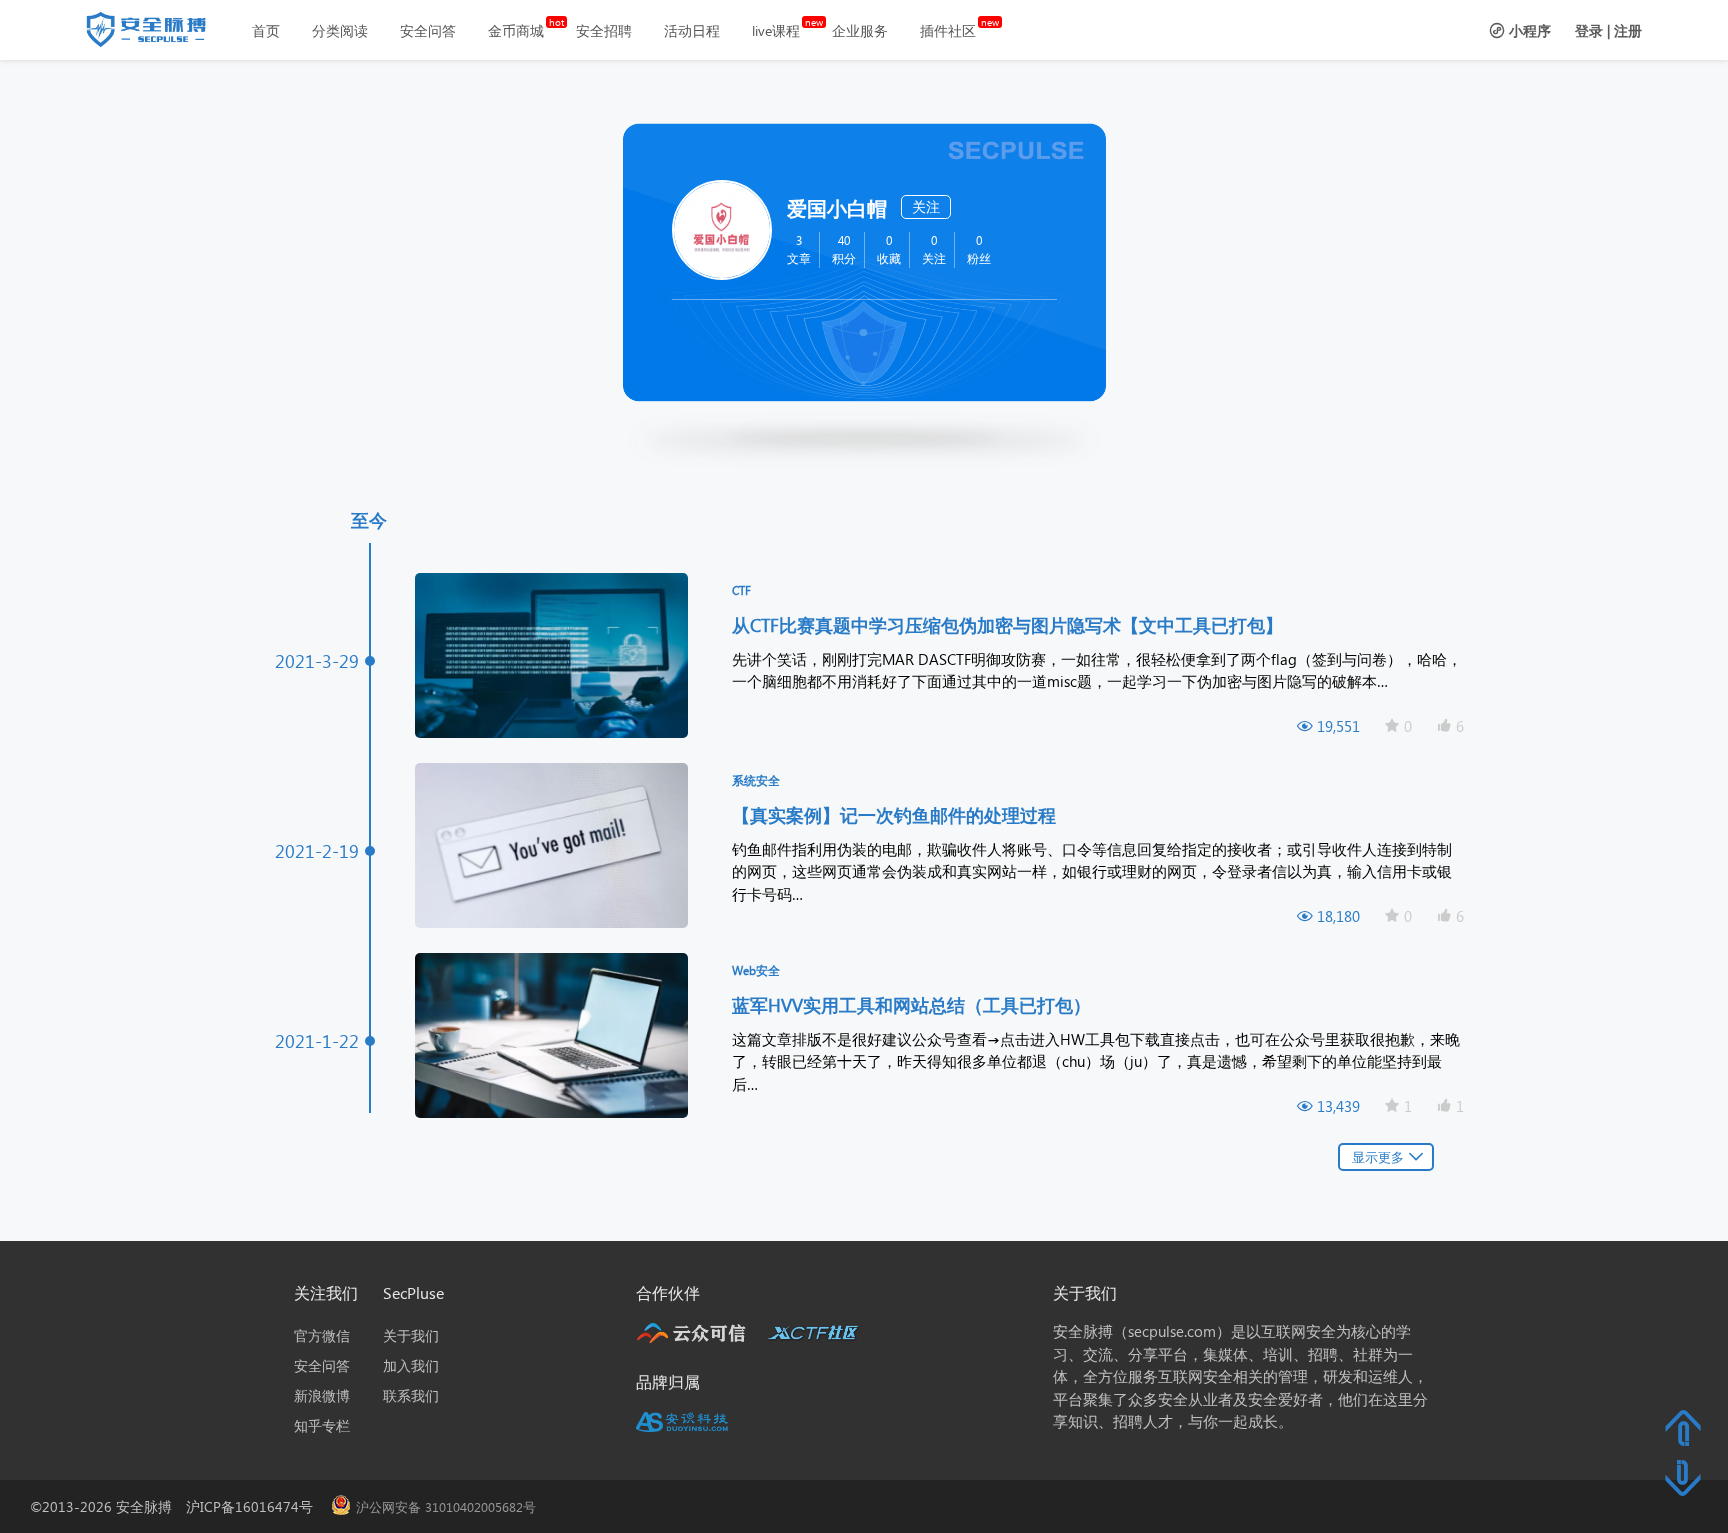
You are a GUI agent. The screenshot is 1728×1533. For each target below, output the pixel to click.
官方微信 (322, 1335)
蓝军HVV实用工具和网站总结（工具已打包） (914, 1004)
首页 (266, 30)
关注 (926, 206)
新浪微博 (322, 1395)
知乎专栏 (322, 1425)
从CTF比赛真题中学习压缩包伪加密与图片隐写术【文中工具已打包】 (1010, 624)
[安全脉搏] (161, 34)
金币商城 (516, 30)
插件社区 (948, 30)
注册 (1628, 30)
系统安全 (756, 780)
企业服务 (860, 30)
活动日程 (692, 30)
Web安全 (756, 970)
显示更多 (1378, 1156)
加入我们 (411, 1365)
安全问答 (428, 30)
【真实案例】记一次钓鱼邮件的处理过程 (896, 814)
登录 (1589, 30)
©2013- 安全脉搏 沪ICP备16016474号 (178, 1506)
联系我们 (411, 1395)
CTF (741, 590)
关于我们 (411, 1335)
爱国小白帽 (837, 207)
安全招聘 (604, 30)
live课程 (776, 30)
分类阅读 (340, 30)
